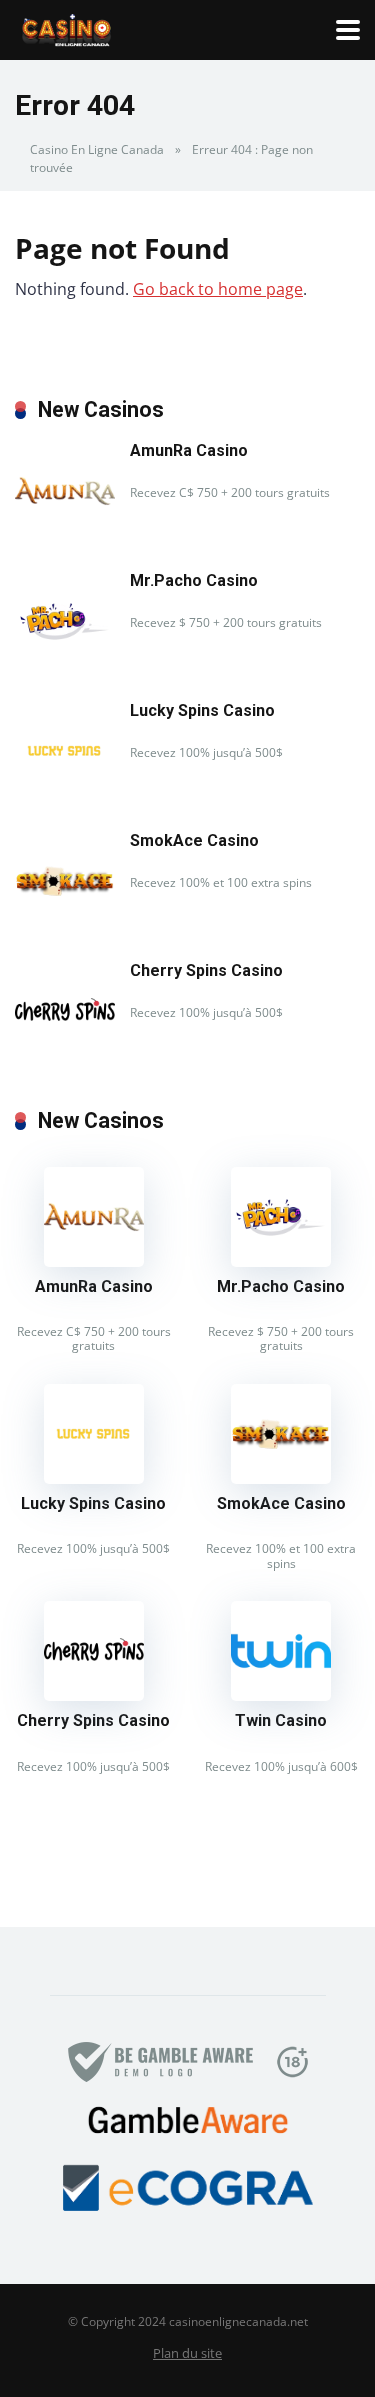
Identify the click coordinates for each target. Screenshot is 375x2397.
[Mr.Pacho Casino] (65, 665)
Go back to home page (218, 289)
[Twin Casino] (281, 1695)
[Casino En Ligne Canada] (66, 27)
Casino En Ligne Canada (97, 149)
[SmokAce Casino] (65, 925)
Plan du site (187, 2353)
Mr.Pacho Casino (194, 580)
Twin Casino (281, 1720)
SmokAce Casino (194, 840)
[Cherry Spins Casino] (65, 1055)
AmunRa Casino (189, 450)
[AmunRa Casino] (65, 535)
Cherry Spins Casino (206, 970)
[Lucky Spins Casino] (65, 795)
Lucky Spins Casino (202, 710)
